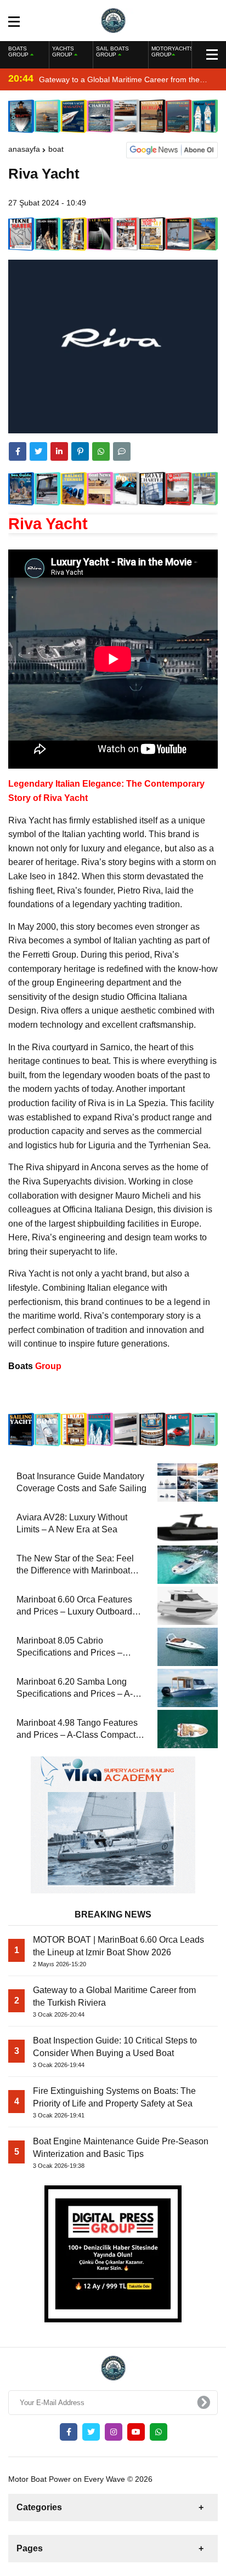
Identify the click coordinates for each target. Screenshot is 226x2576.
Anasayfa (24, 149)
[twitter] (38, 451)
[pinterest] (80, 451)
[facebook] (18, 451)
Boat (56, 149)
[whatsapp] (159, 2432)
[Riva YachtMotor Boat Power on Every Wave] (113, 20)
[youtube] (136, 2432)
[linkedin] (59, 451)
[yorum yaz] (122, 451)
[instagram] (114, 2432)
